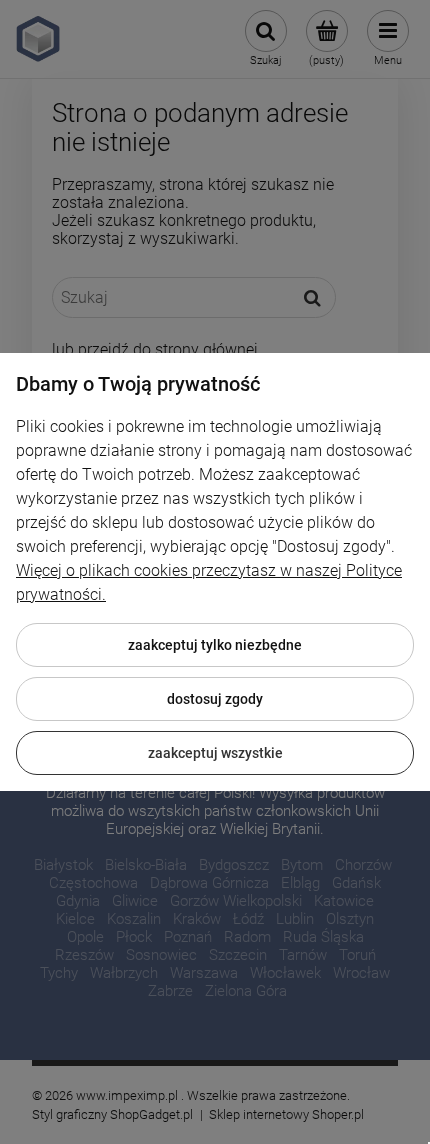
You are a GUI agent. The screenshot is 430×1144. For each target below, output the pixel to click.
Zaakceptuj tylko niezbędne (215, 645)
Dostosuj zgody (215, 699)
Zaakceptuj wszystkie (215, 753)
